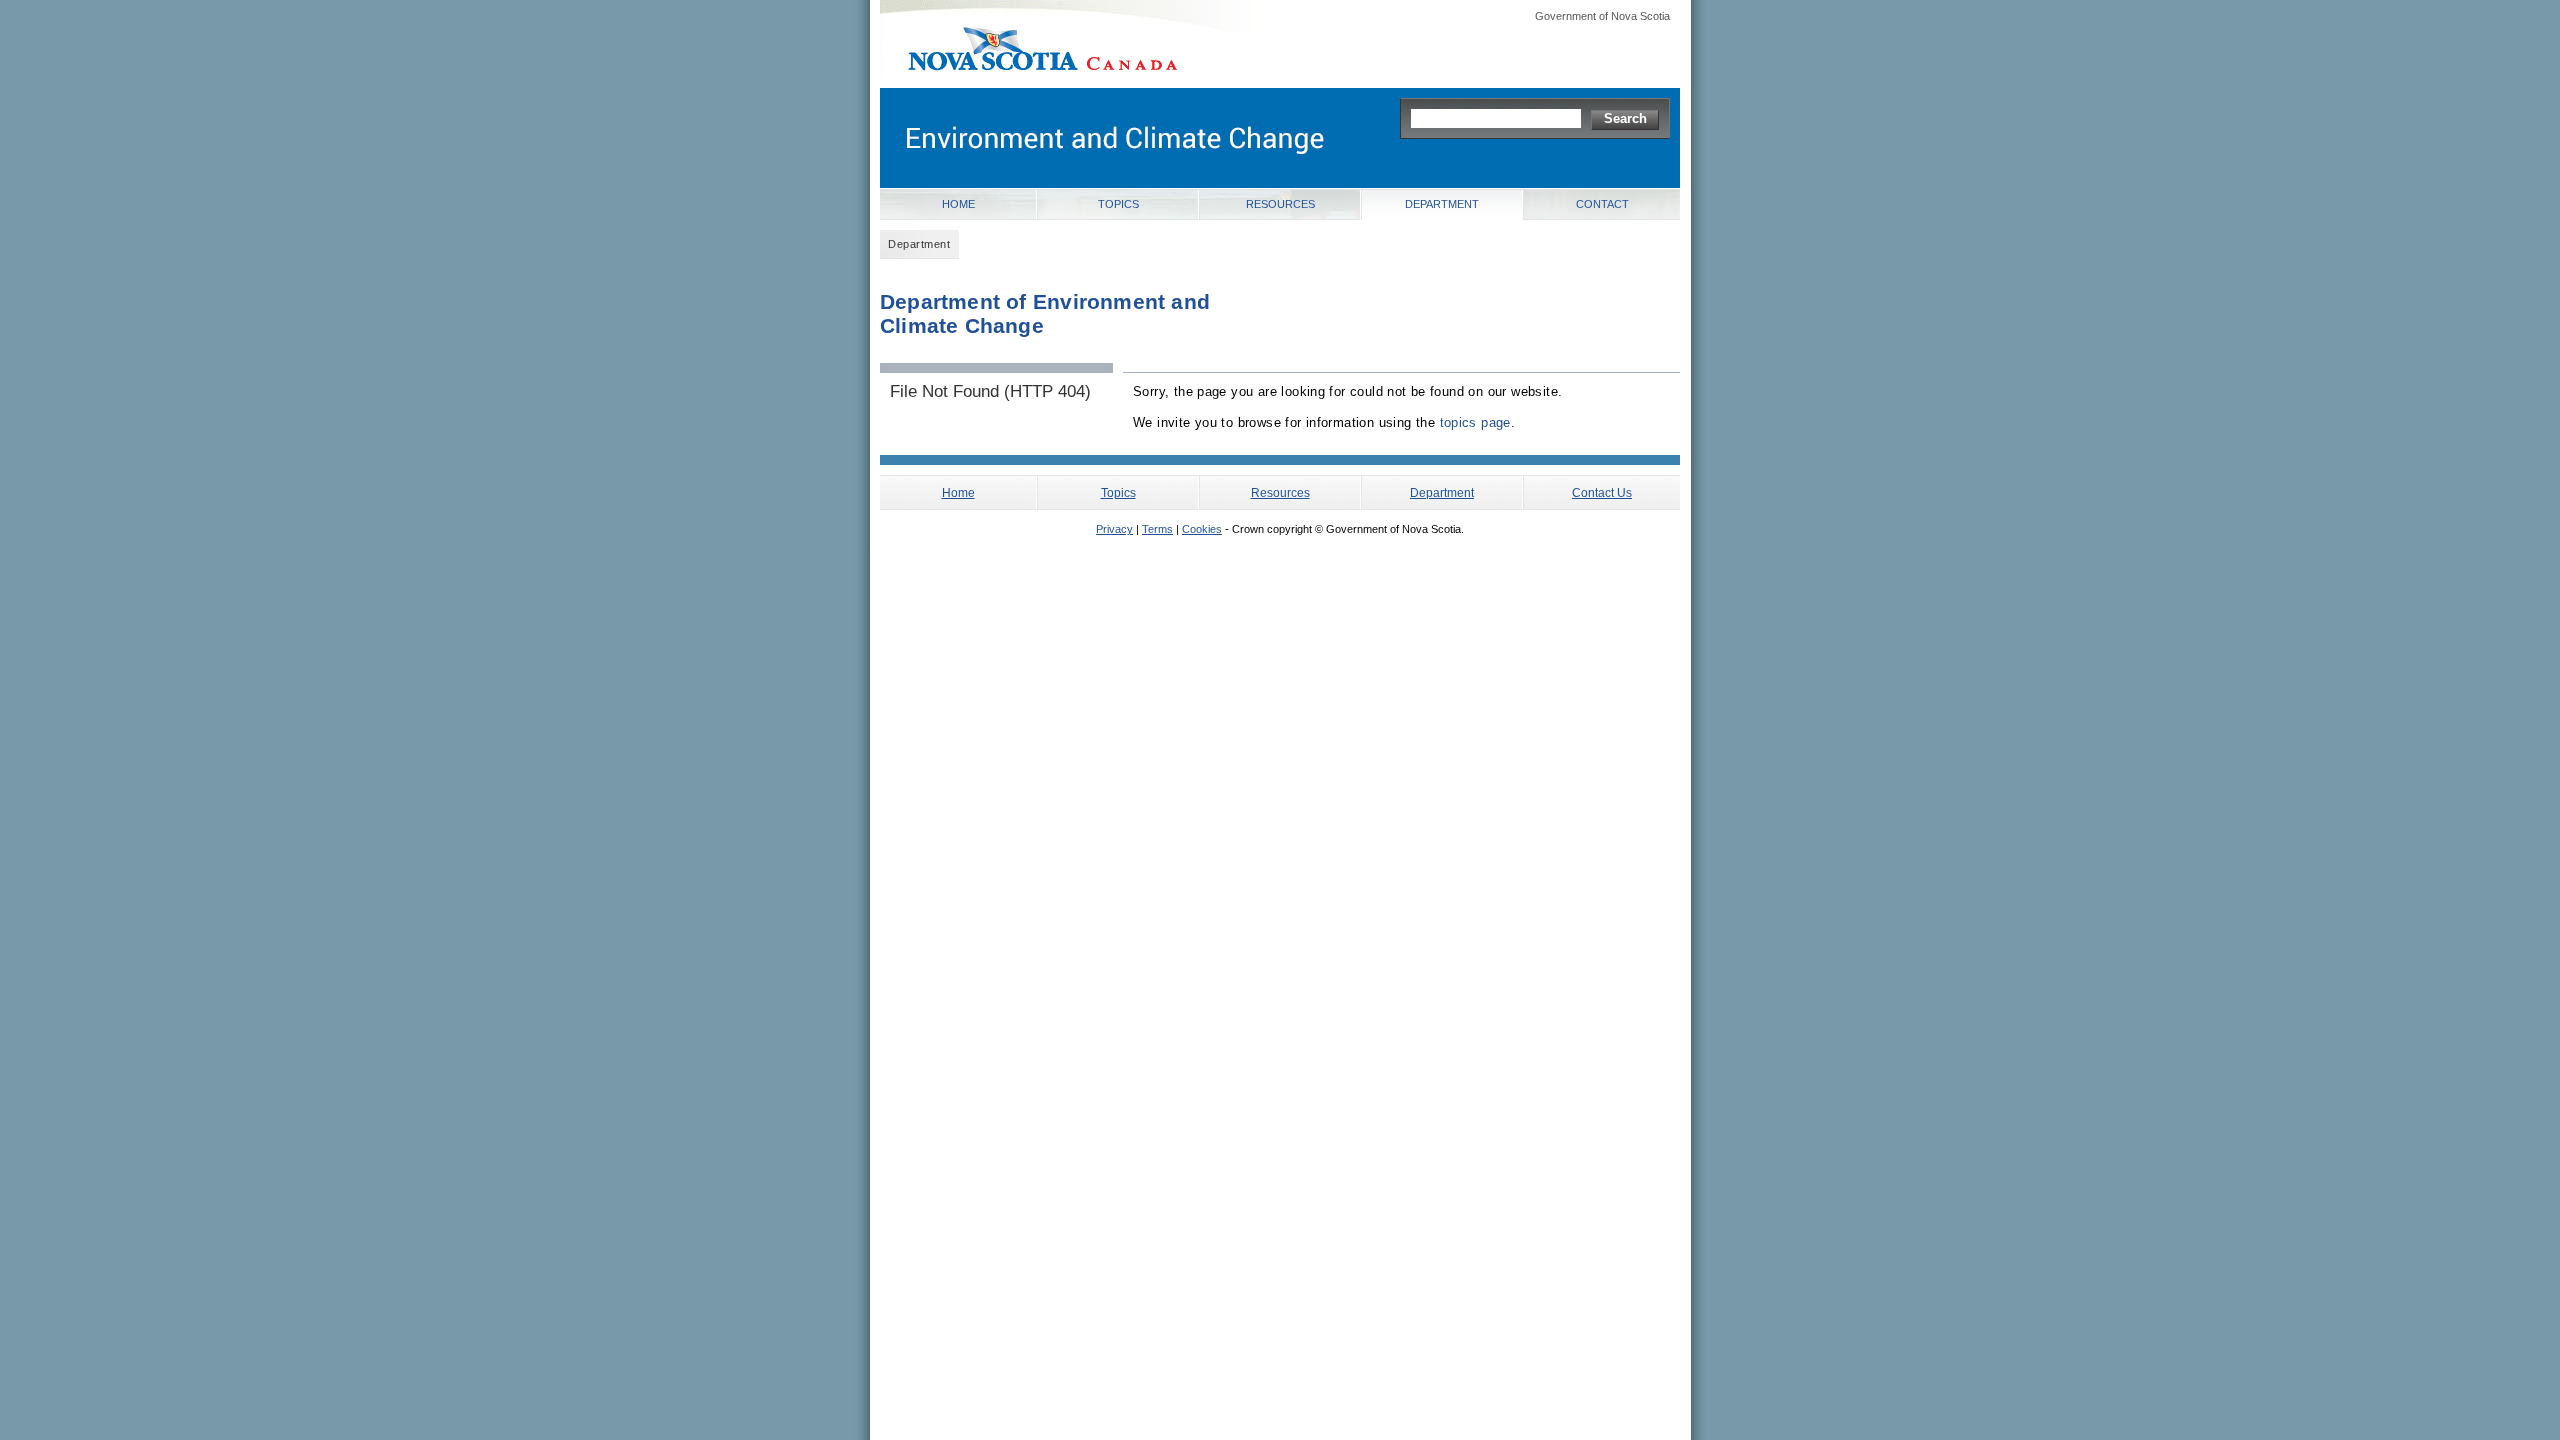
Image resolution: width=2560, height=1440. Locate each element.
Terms (1157, 529)
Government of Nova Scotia (1602, 16)
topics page (1475, 422)
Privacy (1114, 529)
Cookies (1202, 529)
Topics (1118, 204)
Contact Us (1602, 492)
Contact (1602, 204)
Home (958, 204)
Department (1442, 204)
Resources (1280, 204)
